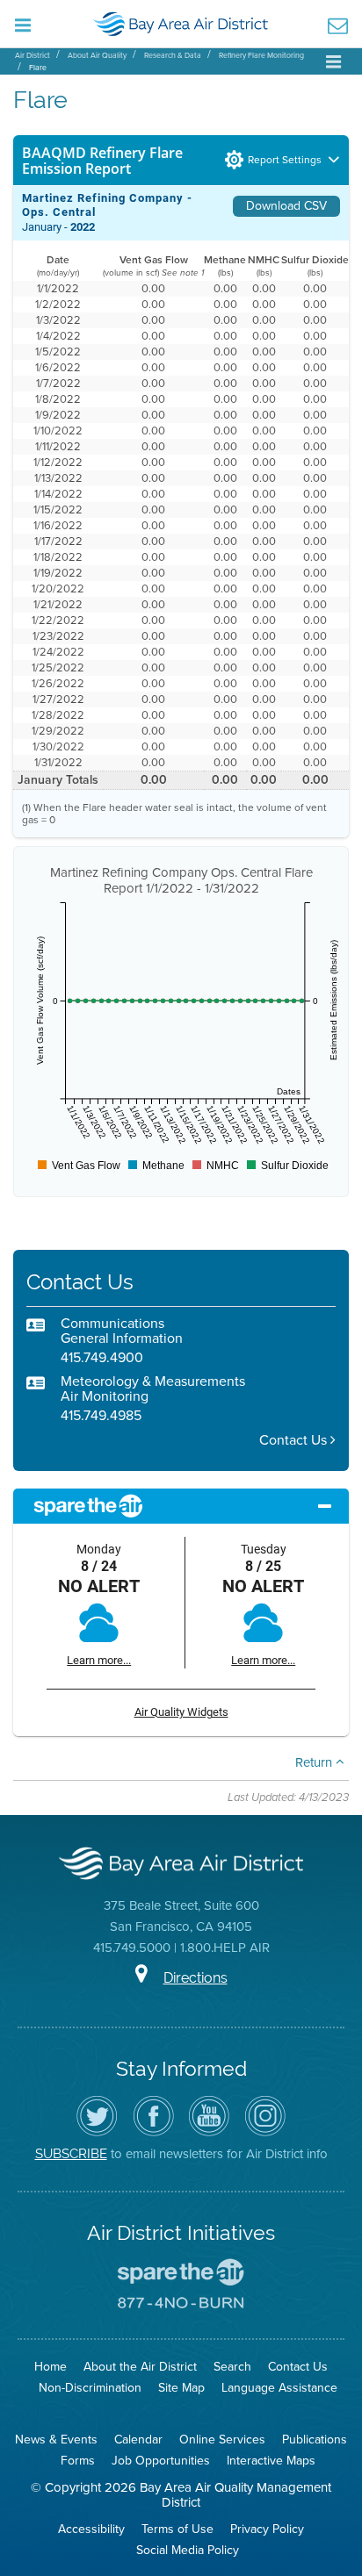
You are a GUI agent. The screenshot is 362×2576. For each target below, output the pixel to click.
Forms (78, 2461)
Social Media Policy (188, 2550)
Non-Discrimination (90, 2388)
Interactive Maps (271, 2461)
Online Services (222, 2440)
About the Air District (140, 2367)
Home (51, 2367)
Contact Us (295, 1440)
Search (232, 2367)
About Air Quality (97, 55)
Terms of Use (177, 2529)
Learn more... (99, 1660)
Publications (315, 2440)
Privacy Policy (267, 2529)
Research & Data (173, 55)
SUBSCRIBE (71, 2153)
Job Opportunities (161, 2461)
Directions (195, 1978)
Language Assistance (279, 2388)
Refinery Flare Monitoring (261, 55)
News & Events (56, 2440)
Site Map (181, 2388)
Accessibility (91, 2529)
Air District (33, 55)
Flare (38, 68)
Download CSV (286, 206)
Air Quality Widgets (181, 1712)
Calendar (138, 2440)
